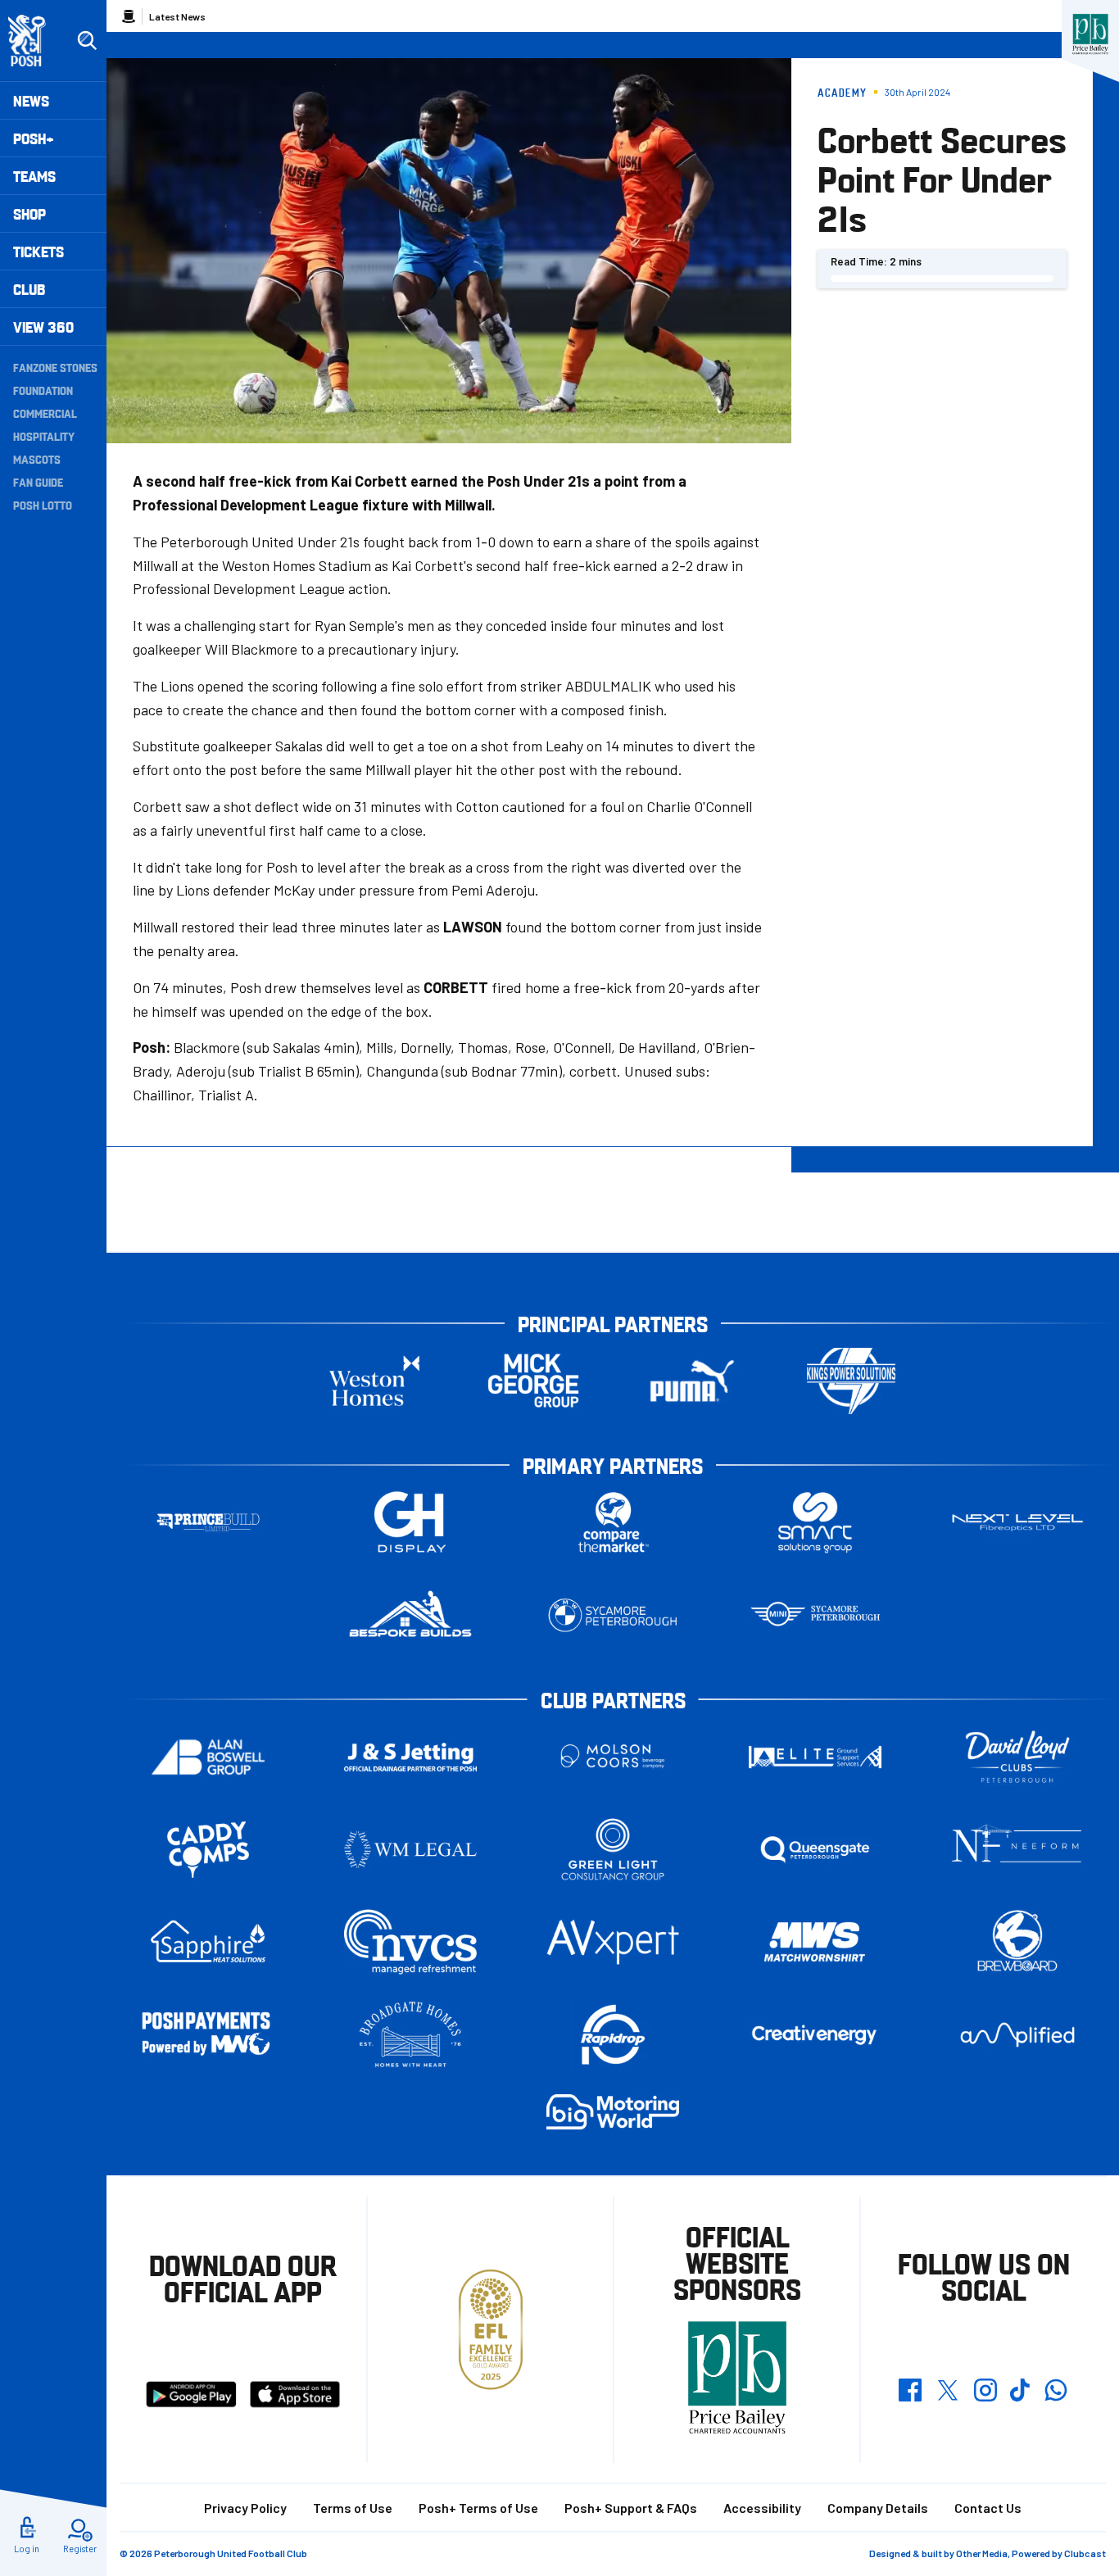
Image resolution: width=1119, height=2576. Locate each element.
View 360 (43, 327)
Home (129, 16)
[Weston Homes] (374, 1381)
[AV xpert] (613, 1942)
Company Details (878, 2508)
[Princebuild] (208, 1523)
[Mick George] (533, 1381)
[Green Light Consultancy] (613, 1850)
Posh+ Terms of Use (478, 2508)
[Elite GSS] (815, 1757)
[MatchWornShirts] (815, 1942)
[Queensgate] (815, 1850)
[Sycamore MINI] (815, 1615)
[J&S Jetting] (410, 1757)
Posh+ (34, 138)
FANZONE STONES (55, 367)
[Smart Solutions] (815, 1523)
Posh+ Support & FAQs (631, 2508)
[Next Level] (1017, 1523)
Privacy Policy (245, 2508)
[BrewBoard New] (1017, 1942)
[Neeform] (1017, 1850)
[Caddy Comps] (208, 1850)
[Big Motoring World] (613, 2112)
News (31, 100)
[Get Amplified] (1017, 2035)
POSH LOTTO (43, 505)
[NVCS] (410, 1942)
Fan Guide (38, 482)
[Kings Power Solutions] (851, 1381)
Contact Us (988, 2508)
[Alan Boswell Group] (208, 1757)
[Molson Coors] (613, 1757)
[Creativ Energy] (815, 2035)
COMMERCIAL (45, 413)
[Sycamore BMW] (613, 1615)
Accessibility (762, 2508)
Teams (34, 176)
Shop (29, 213)
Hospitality (44, 436)
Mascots (37, 459)
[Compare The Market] (613, 1523)
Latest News (177, 16)
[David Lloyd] (1017, 1757)
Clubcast (1085, 2553)
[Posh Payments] (208, 2035)
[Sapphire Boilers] (208, 1942)
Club (29, 289)
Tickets (39, 251)
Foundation (43, 390)
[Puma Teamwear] (692, 1381)
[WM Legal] (410, 1850)
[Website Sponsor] (1090, 34)
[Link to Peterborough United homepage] (34, 41)
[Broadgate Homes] (410, 2035)
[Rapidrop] (613, 2035)
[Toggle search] (87, 41)
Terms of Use (353, 2508)
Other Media (982, 2553)
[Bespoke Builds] (410, 1615)
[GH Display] (410, 1523)
